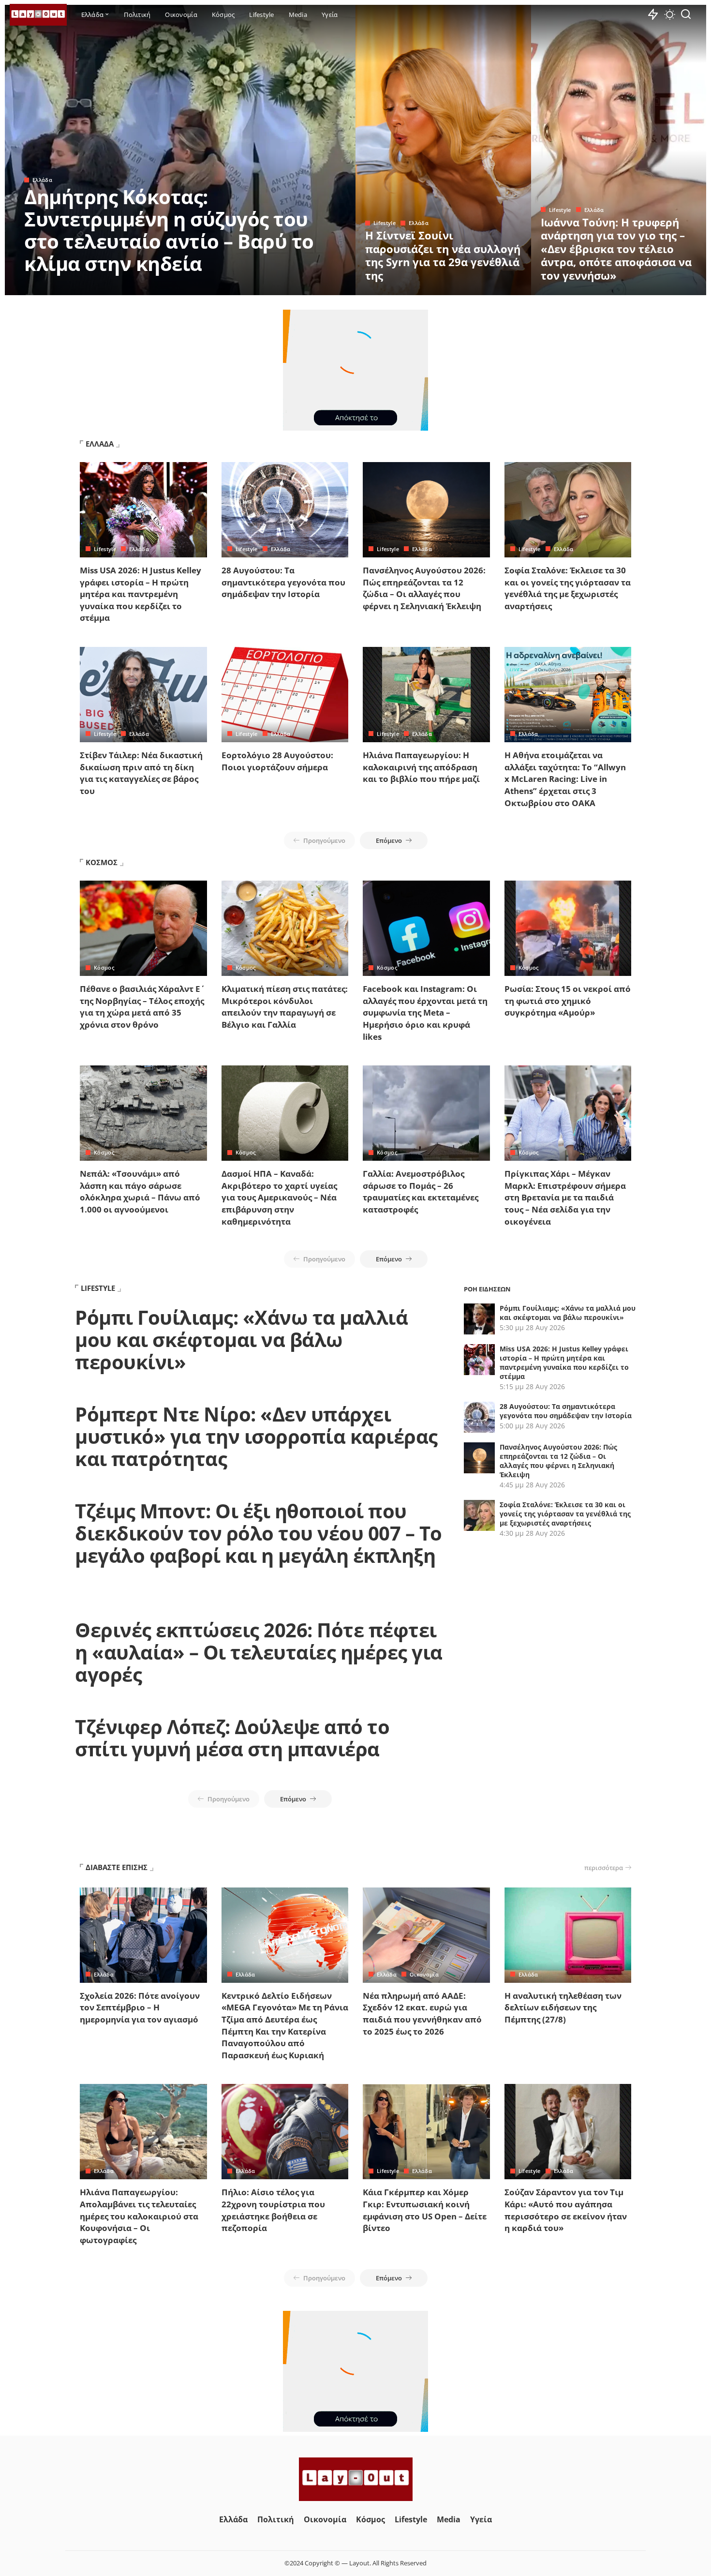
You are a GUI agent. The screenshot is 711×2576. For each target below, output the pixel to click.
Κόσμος (104, 967)
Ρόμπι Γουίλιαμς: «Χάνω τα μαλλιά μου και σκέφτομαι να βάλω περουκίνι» (241, 1340)
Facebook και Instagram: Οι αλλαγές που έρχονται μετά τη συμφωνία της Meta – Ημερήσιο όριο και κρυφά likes (425, 1013)
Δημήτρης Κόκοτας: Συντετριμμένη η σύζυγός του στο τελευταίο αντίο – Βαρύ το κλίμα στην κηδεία (169, 230)
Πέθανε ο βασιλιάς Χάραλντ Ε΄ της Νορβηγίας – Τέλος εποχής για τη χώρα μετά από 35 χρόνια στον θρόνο (142, 1007)
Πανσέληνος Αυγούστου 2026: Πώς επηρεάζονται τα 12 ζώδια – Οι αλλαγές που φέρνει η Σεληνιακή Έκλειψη (424, 588)
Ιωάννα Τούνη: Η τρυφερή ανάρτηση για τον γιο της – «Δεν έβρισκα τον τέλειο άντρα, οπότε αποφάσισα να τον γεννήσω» (616, 249)
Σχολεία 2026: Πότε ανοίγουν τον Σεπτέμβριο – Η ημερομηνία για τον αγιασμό (140, 2007)
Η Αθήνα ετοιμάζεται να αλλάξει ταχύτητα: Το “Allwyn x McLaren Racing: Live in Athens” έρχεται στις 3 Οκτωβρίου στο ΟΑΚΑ (565, 779)
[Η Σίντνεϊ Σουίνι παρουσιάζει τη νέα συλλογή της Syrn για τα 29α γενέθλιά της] (443, 150)
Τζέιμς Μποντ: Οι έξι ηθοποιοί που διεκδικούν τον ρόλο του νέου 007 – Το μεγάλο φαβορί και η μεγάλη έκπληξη (259, 1533)
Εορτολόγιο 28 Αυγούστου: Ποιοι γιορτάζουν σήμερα (277, 761)
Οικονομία (424, 1974)
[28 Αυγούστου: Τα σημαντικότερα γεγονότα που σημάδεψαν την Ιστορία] (285, 510)
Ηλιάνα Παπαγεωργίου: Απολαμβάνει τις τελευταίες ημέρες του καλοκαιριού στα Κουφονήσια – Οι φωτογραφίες (139, 2216)
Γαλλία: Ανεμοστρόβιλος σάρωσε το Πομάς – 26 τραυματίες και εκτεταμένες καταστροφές (421, 1191)
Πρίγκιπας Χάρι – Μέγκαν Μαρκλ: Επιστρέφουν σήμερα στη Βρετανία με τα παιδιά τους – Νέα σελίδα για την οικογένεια (565, 1198)
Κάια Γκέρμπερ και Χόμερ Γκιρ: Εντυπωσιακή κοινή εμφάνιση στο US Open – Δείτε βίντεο (425, 2210)
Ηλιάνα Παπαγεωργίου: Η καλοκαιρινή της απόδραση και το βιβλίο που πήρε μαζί (421, 767)
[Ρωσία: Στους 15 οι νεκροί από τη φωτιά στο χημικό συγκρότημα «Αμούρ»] (568, 928)
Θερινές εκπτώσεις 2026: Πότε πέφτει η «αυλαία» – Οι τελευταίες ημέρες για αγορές (259, 1652)
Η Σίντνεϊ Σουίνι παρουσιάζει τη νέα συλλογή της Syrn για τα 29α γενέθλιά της (443, 255)
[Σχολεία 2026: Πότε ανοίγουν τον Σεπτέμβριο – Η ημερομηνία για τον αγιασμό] (143, 1935)
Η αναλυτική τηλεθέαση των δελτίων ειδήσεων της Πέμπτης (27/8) (563, 2007)
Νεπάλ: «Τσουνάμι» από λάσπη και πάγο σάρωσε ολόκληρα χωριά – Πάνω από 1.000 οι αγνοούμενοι (140, 1191)
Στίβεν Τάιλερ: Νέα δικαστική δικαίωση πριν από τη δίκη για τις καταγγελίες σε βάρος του (141, 773)
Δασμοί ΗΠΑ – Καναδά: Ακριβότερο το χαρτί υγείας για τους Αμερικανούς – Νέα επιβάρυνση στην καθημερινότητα (279, 1198)
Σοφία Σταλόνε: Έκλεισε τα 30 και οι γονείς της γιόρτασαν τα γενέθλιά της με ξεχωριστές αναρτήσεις (568, 588)
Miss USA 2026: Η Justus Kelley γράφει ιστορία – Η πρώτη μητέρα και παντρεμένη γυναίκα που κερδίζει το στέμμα (141, 594)
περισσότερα (604, 1868)
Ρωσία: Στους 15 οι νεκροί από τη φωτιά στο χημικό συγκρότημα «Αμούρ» (568, 1001)
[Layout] (38, 15)
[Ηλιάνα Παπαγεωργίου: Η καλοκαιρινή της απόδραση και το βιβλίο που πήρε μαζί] (426, 695)
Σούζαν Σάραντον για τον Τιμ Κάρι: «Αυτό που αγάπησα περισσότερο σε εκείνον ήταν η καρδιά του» (566, 2210)
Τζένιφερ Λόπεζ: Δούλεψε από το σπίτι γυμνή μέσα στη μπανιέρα (232, 1738)
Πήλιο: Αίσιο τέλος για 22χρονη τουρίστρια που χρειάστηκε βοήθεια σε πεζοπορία (273, 2210)
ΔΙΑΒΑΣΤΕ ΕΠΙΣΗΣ (117, 1867)
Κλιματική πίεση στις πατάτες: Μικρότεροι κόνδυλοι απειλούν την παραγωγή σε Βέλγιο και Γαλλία (285, 1007)
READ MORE (310, 286)
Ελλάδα (42, 180)
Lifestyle (385, 223)
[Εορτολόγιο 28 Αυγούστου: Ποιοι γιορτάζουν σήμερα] (285, 695)
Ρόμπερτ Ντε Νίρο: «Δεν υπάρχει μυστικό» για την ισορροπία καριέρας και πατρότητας (256, 1436)
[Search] (686, 15)
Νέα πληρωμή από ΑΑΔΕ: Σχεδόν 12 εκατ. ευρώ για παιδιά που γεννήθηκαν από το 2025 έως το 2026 (422, 2014)
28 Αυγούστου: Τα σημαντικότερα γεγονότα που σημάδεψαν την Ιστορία (283, 582)
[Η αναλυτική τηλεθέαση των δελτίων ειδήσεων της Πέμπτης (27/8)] (568, 1935)
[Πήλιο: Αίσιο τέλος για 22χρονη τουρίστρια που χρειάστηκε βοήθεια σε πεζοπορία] (285, 2132)
